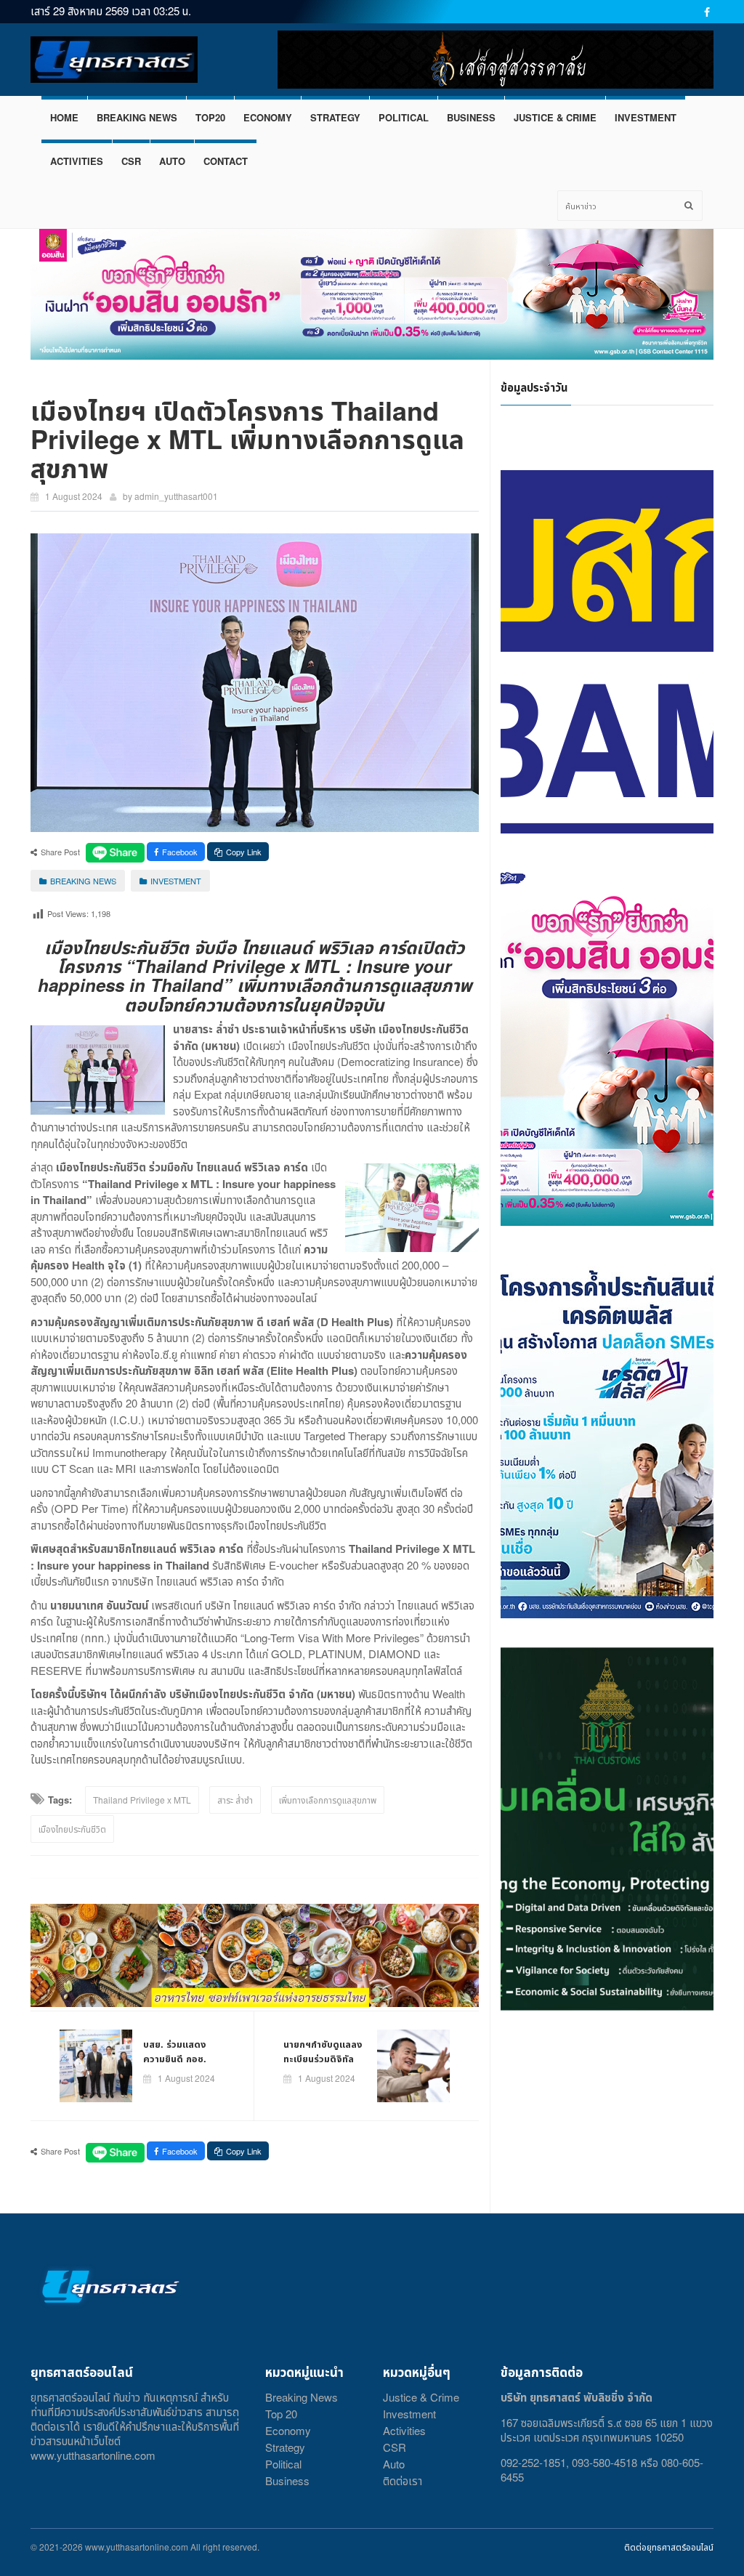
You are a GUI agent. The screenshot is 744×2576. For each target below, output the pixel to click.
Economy (288, 2430)
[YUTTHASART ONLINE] (114, 60)
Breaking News (302, 2397)
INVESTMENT (646, 117)
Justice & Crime (421, 2397)
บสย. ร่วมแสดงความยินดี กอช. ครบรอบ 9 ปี (175, 2058)
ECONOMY (268, 117)
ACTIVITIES (77, 161)
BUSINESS (471, 117)
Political (283, 2464)
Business (287, 2480)
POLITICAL (404, 117)
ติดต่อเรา (403, 2480)
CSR (131, 161)
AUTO (172, 161)
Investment (409, 2414)
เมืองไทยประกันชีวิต (72, 1829)
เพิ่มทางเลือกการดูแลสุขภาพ (328, 1800)
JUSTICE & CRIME (555, 117)
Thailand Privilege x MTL (142, 1800)
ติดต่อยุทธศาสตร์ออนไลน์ (669, 2547)
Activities (404, 2430)
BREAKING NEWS (137, 117)
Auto (394, 2464)
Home (64, 117)
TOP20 (210, 117)
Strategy (285, 2447)
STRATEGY (335, 117)
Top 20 (281, 2414)
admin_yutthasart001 (176, 496)
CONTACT (226, 161)
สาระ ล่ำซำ (235, 1800)
